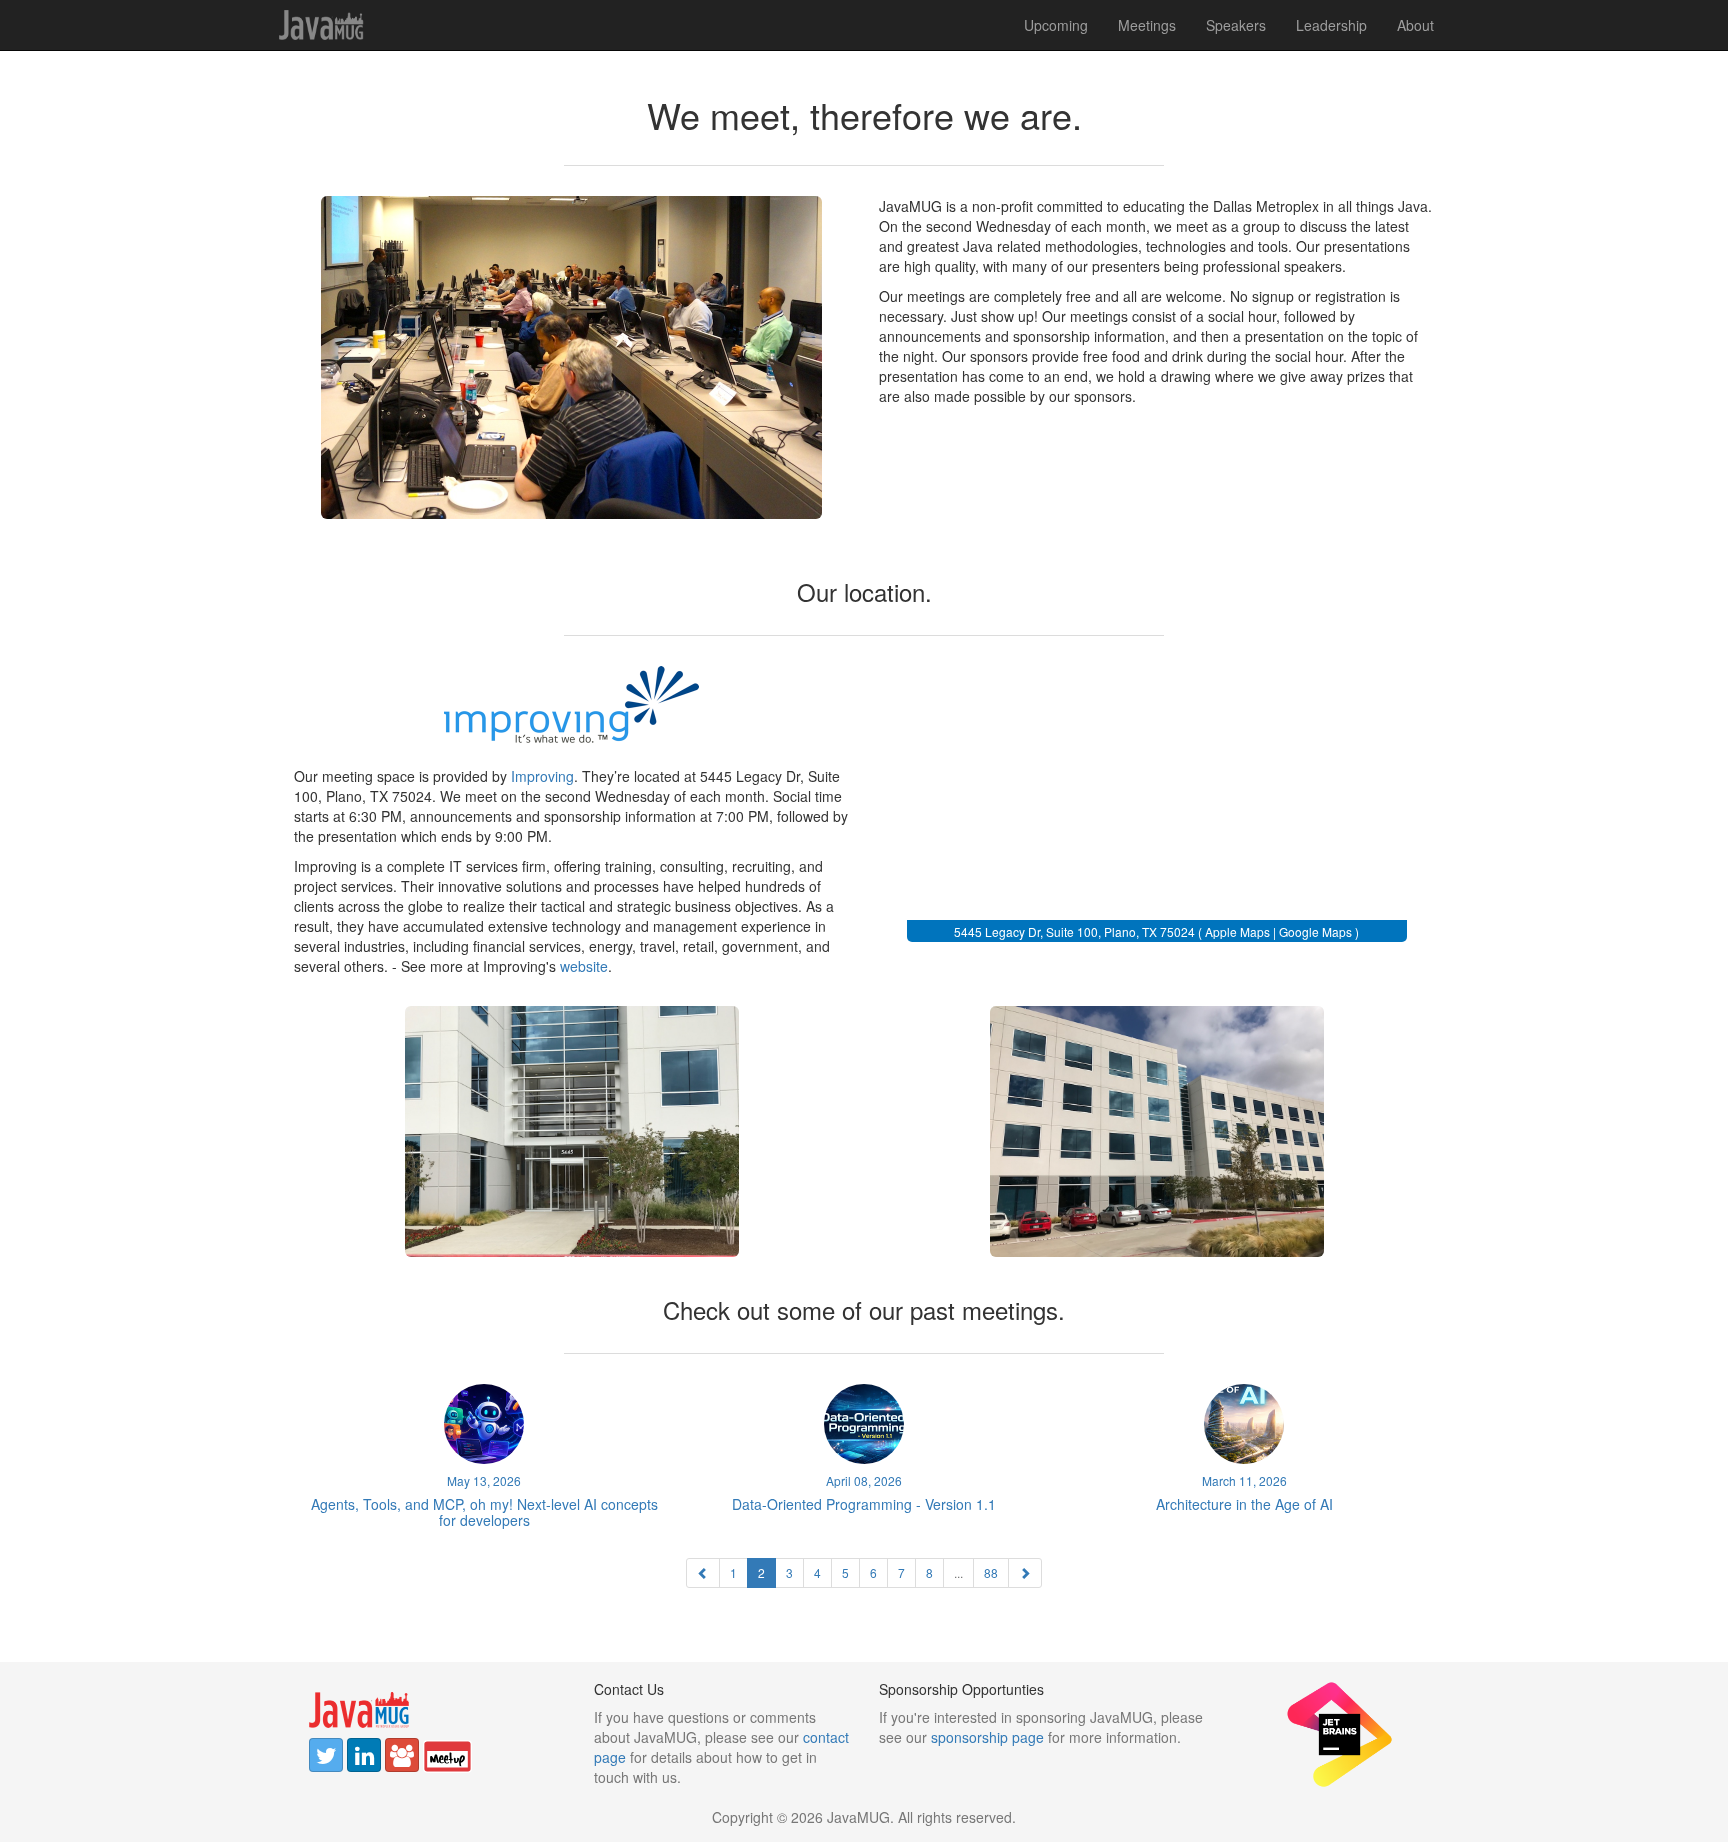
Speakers (1236, 25)
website (584, 966)
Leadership (1331, 25)
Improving (542, 776)
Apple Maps (1237, 931)
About (1415, 25)
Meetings (1147, 25)
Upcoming (1056, 25)
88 (991, 1572)
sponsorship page (987, 1737)
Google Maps (1315, 931)
